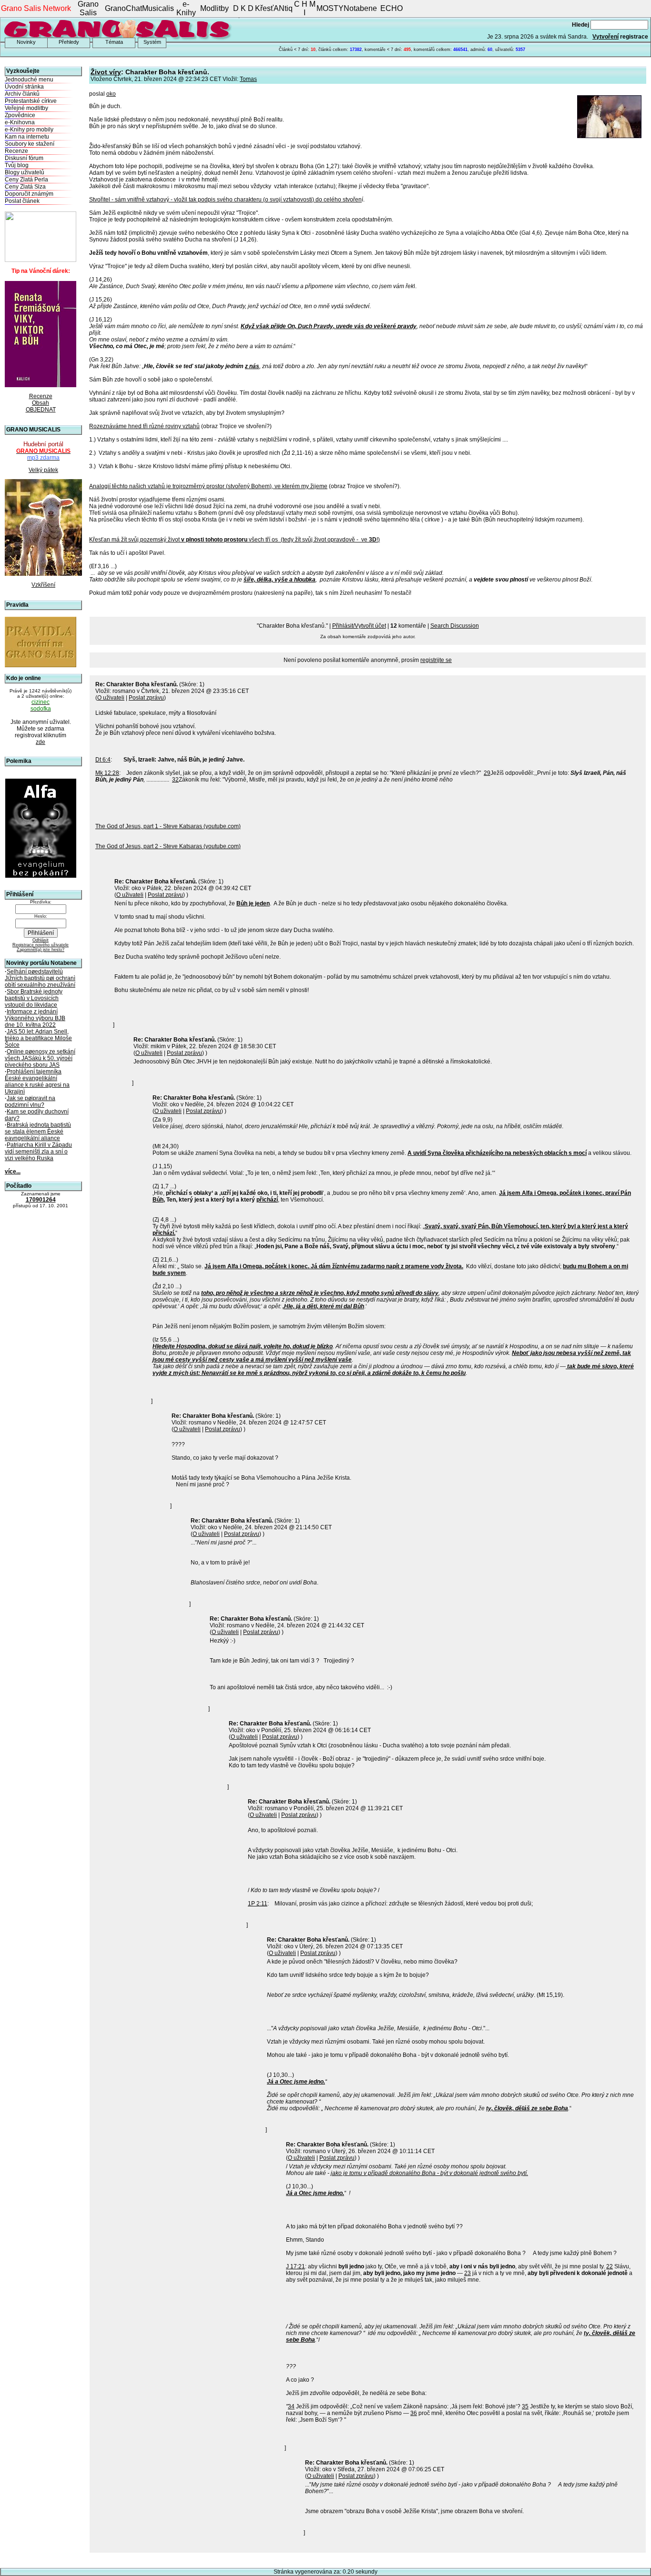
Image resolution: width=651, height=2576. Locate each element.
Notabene (360, 8)
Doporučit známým (29, 194)
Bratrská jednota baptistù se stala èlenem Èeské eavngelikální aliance (38, 1132)
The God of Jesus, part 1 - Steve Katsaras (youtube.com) (168, 826)
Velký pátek (43, 470)
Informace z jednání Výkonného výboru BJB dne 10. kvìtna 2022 (35, 1018)
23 (468, 2273)
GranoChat (123, 8)
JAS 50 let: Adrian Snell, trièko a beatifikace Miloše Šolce (38, 1038)
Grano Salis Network (36, 8)
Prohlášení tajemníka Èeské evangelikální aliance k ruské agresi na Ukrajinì (37, 1082)
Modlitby (214, 8)
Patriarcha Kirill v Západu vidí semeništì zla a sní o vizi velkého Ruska (38, 1152)
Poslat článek (22, 201)
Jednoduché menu (29, 80)
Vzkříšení (43, 585)
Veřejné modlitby (26, 108)
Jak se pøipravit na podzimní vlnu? (30, 1102)
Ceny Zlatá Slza (25, 187)
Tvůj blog (17, 165)
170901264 (41, 1200)
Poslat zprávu (146, 698)
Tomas (248, 79)
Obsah (41, 403)
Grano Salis (88, 8)
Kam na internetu (27, 137)
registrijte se (436, 660)
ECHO (392, 8)
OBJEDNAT (41, 410)
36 (414, 2413)
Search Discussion (455, 626)
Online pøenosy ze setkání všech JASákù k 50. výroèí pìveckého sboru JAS (40, 1058)
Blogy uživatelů (25, 172)
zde (41, 742)
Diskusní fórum (24, 158)
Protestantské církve (31, 101)
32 (175, 780)
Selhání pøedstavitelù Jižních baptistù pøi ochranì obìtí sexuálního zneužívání (40, 978)
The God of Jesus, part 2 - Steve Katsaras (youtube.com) (168, 846)
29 (487, 773)
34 (291, 2406)
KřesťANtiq (274, 8)
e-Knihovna (20, 122)
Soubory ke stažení (30, 144)
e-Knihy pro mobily (29, 130)
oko (111, 94)
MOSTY (330, 8)
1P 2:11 (258, 1904)
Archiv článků (22, 94)
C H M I (305, 8)
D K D (243, 8)
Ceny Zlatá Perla (26, 180)
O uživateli (111, 698)
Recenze (16, 151)
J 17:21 (295, 2266)
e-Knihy (186, 8)
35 (525, 2406)
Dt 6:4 (103, 760)
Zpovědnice (20, 115)
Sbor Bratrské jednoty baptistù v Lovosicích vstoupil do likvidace (34, 998)
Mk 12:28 (107, 773)
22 (610, 2266)
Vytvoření (605, 37)
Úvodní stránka (24, 87)
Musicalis (158, 8)
